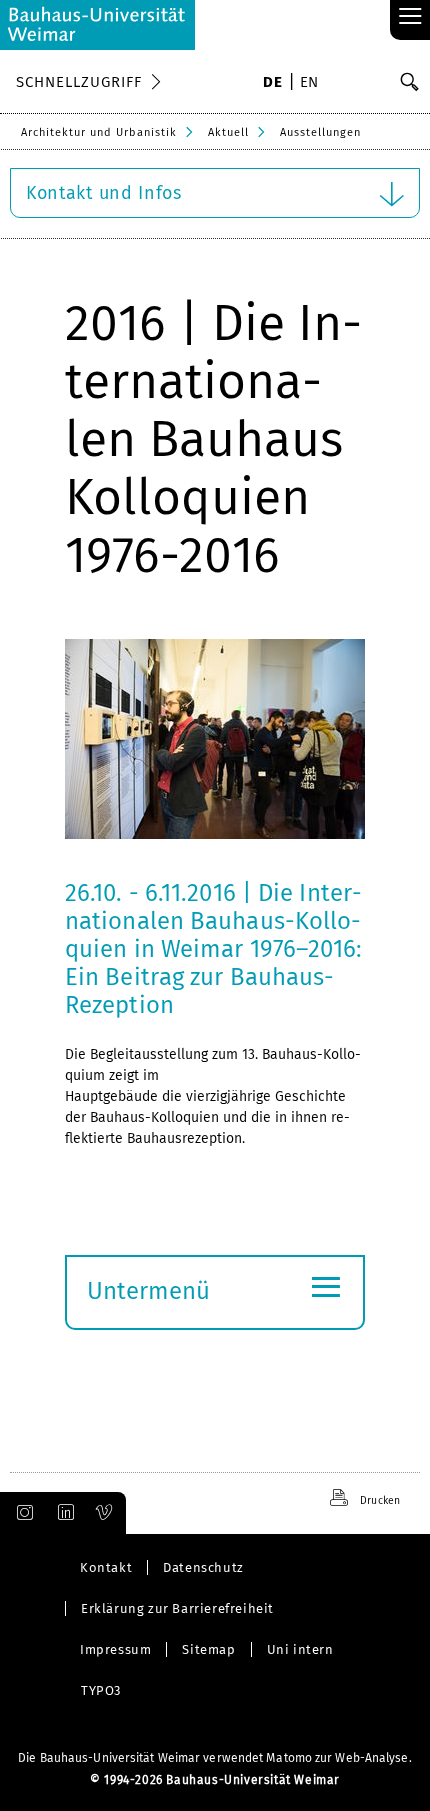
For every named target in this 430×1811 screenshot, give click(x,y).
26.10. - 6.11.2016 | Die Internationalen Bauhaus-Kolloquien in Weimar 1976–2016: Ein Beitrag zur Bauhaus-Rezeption (214, 949)
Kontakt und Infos (104, 193)
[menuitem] (272, 84)
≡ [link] (410, 17)
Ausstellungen (320, 132)
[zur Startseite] (97, 25)
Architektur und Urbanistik (99, 132)
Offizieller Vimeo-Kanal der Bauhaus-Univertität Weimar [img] (105, 1513)
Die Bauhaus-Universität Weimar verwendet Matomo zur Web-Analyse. (214, 1758)
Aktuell (228, 132)
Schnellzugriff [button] (79, 82)
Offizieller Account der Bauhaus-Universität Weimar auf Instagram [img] (21, 1513)
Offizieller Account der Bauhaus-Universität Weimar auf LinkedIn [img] (63, 1513)
